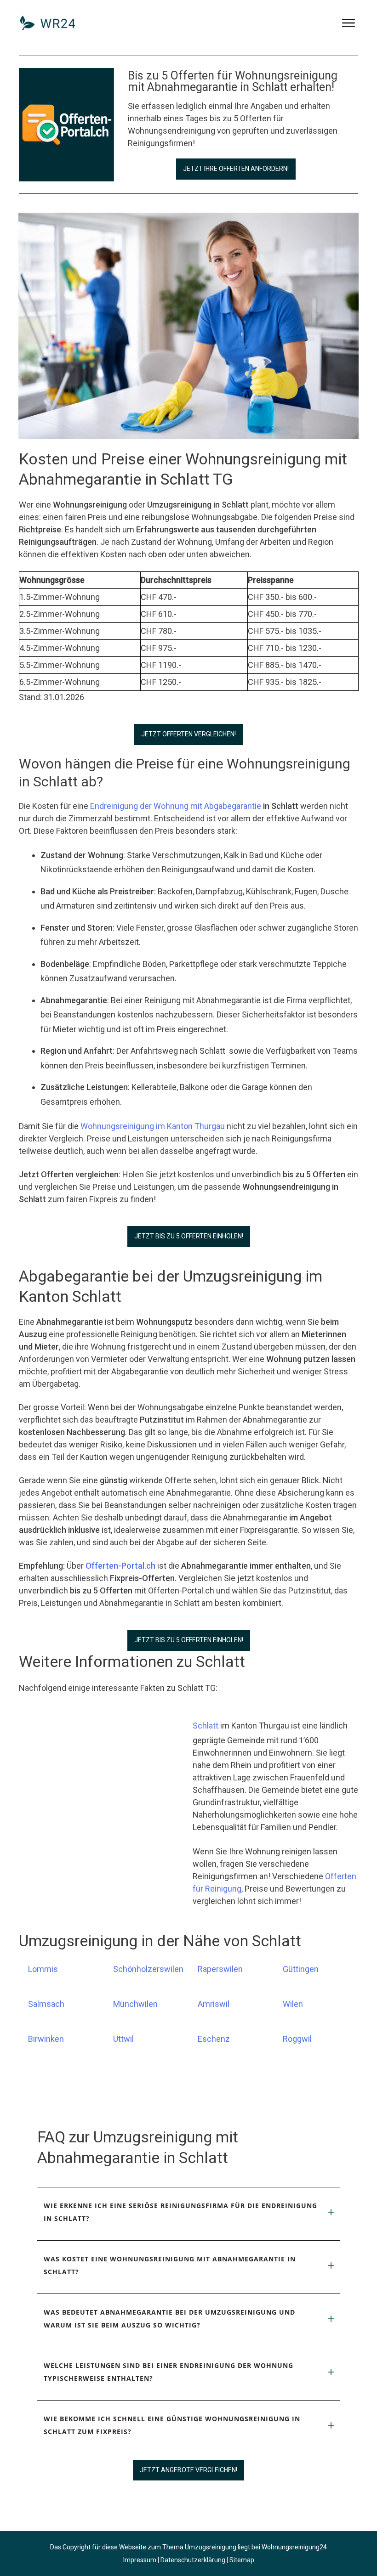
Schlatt (206, 1726)
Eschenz (214, 2039)
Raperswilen (220, 1969)
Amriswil (214, 2004)
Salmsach (46, 2004)
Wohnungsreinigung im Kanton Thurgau (153, 1126)
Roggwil (297, 2039)
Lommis (43, 1969)
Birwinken (46, 2039)
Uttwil (123, 2039)
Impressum (140, 2560)
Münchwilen (135, 2004)
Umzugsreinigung (211, 2547)
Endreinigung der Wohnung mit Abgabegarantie (176, 806)
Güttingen (301, 1969)
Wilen (293, 2004)
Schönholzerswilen (148, 1969)
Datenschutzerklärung (193, 2560)
